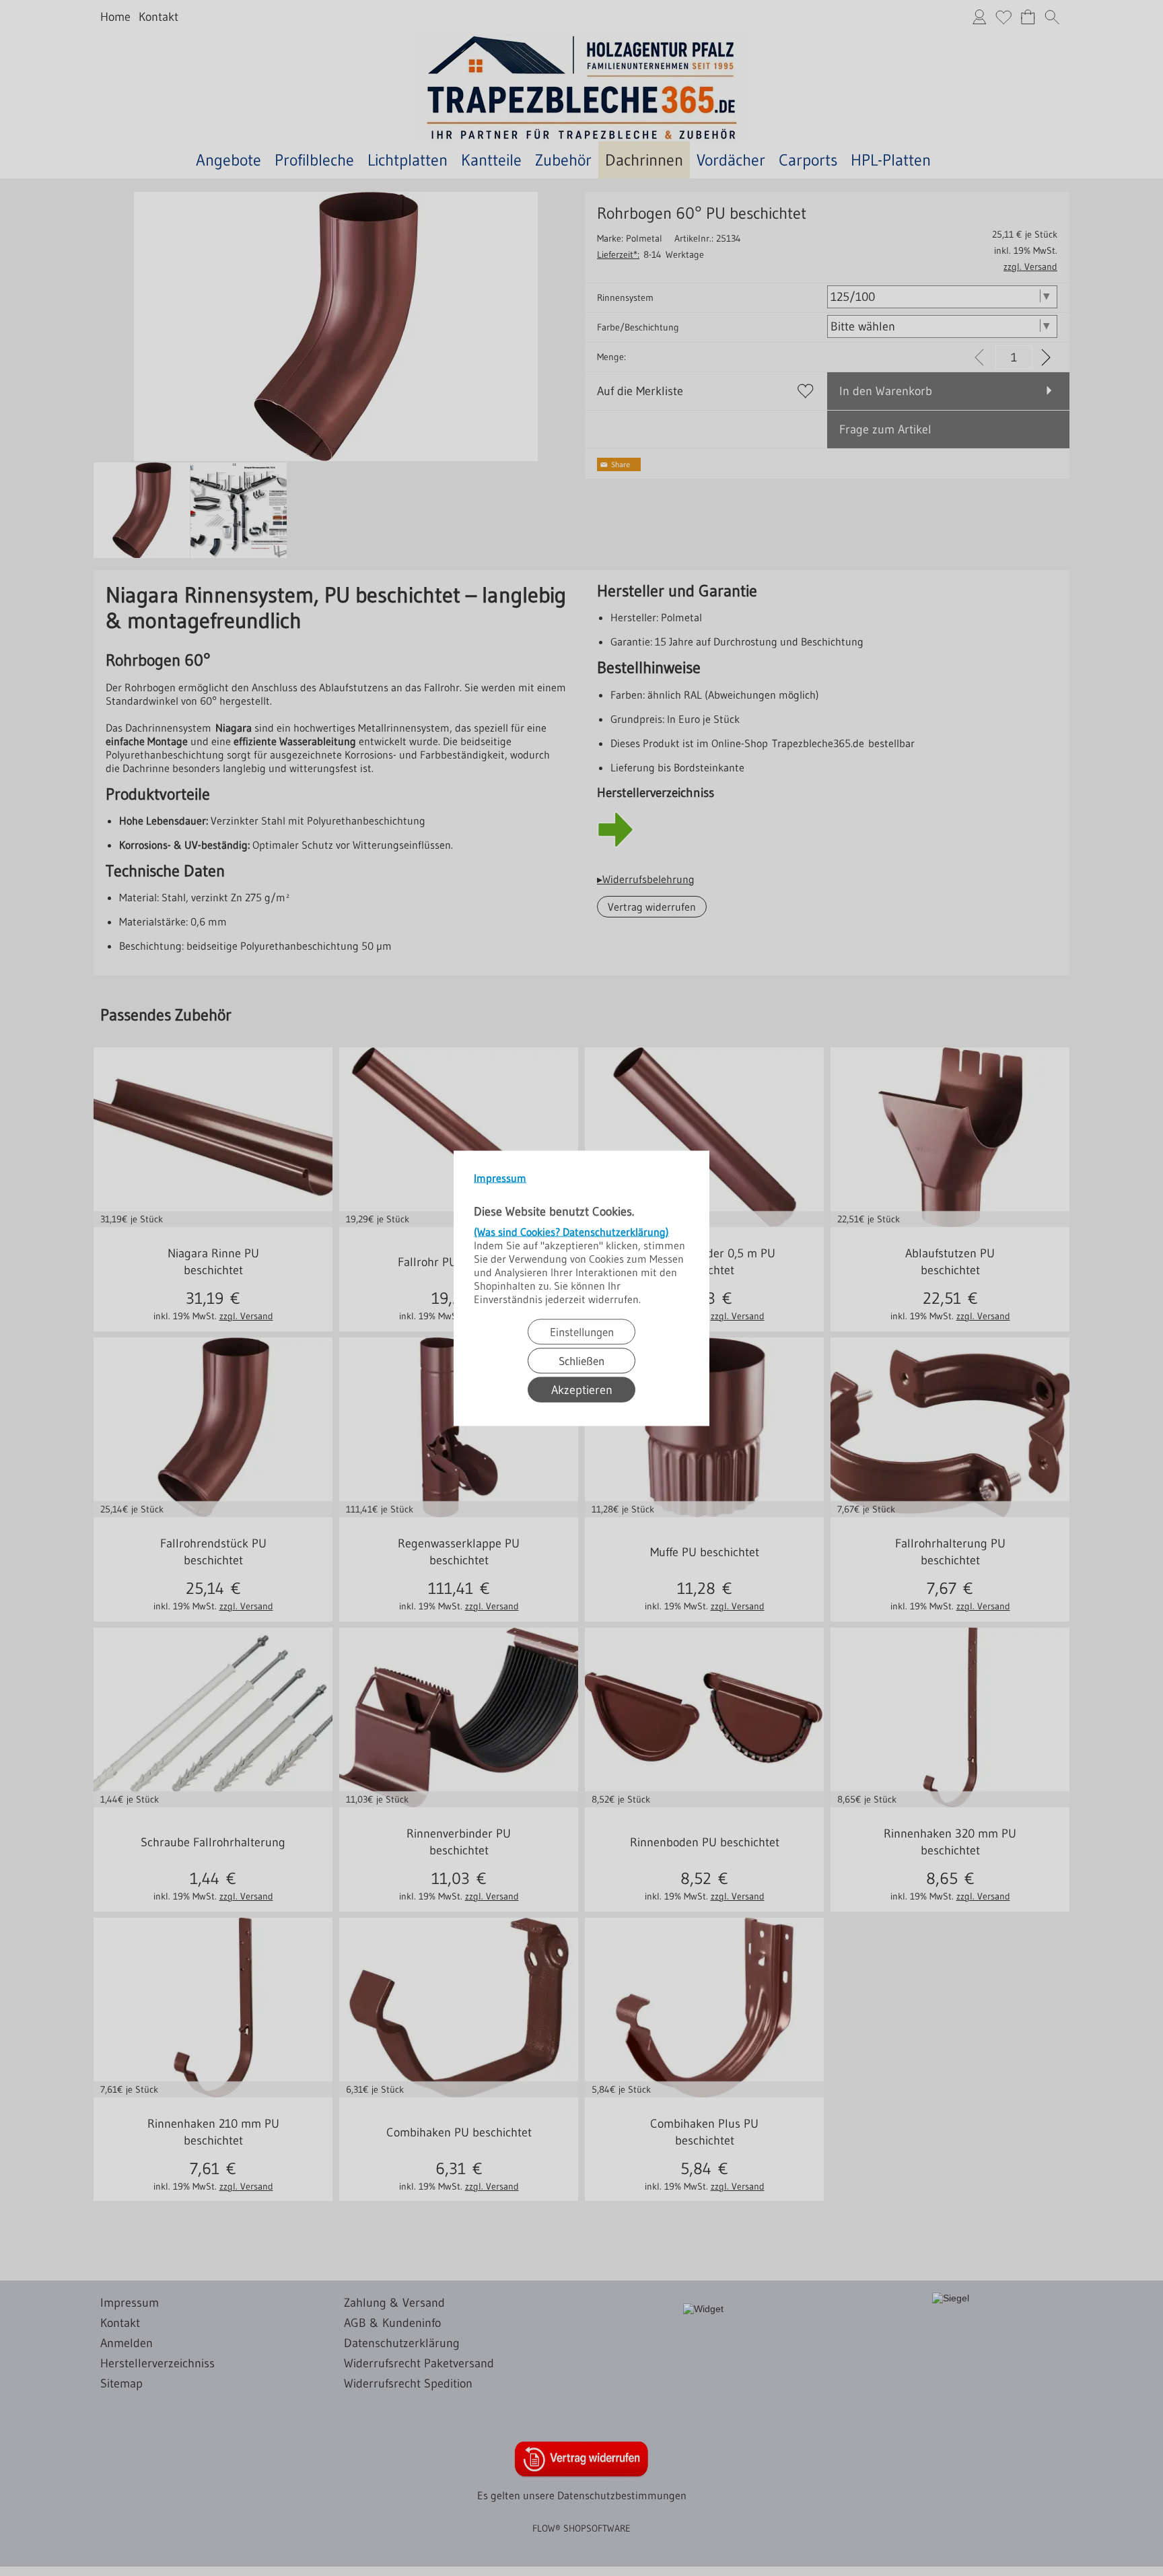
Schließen (581, 1360)
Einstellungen (582, 1331)
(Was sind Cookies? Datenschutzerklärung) (571, 1231)
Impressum (500, 1177)
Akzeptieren (582, 1389)
